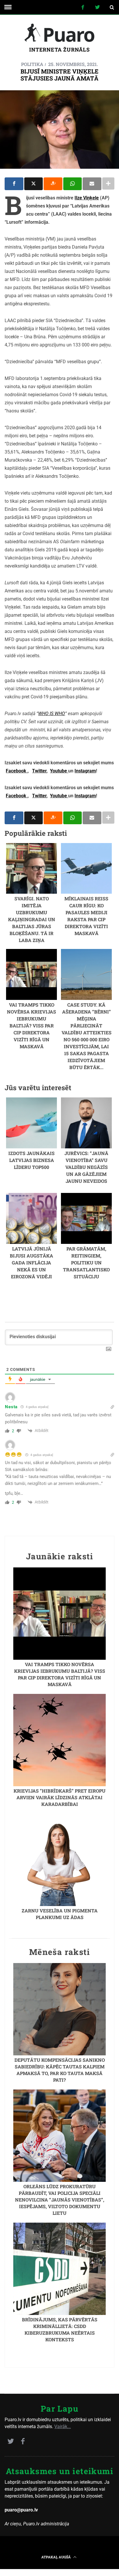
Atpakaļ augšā (56, 2557)
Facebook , (17, 771)
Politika (32, 64)
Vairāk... (63, 2427)
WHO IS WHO (52, 714)
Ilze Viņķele (87, 198)
